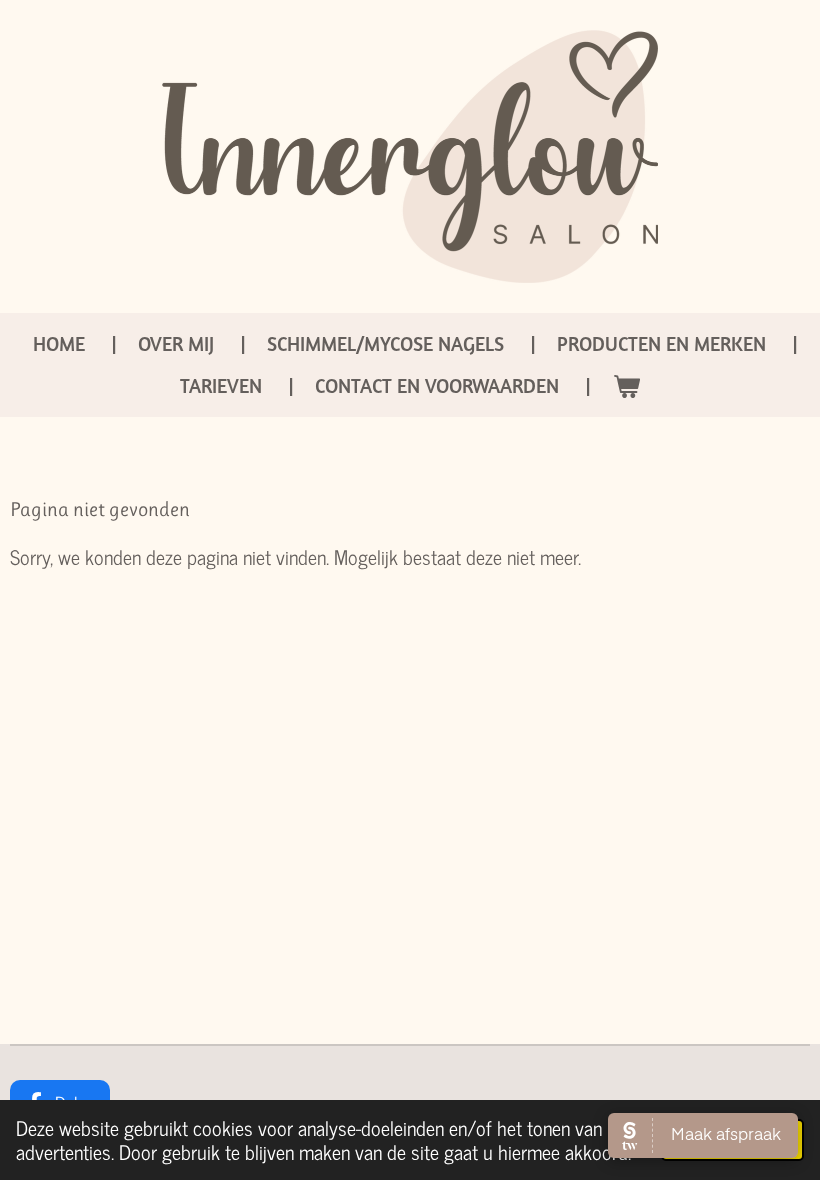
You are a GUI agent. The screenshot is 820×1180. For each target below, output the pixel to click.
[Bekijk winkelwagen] (626, 386)
